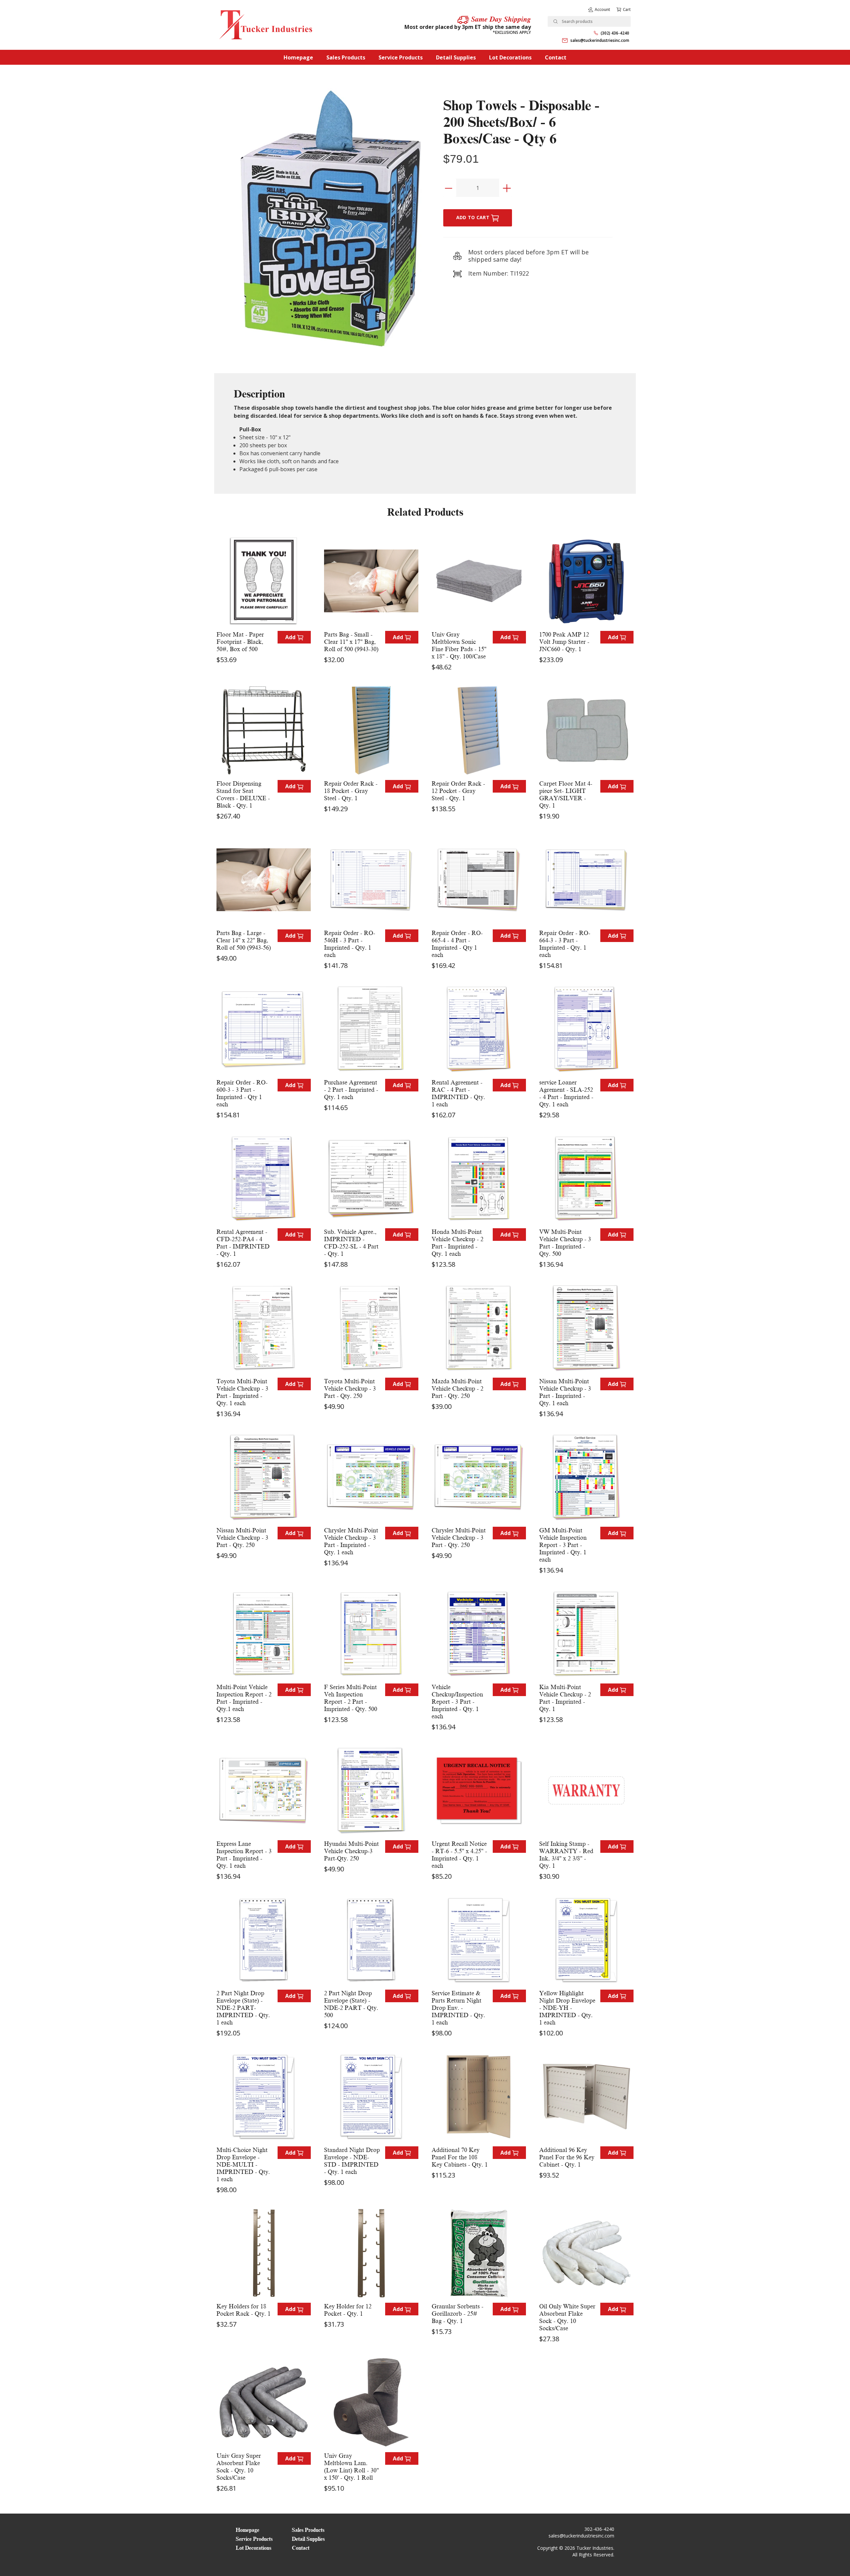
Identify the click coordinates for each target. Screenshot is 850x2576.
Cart (627, 9)
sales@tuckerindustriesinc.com (600, 40)
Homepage (298, 57)
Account (602, 9)
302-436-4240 (599, 2529)
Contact (556, 57)
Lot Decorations (510, 57)
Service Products (401, 57)
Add (291, 637)
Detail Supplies (456, 57)
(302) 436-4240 (615, 33)
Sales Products (346, 57)
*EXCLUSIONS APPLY (512, 32)
